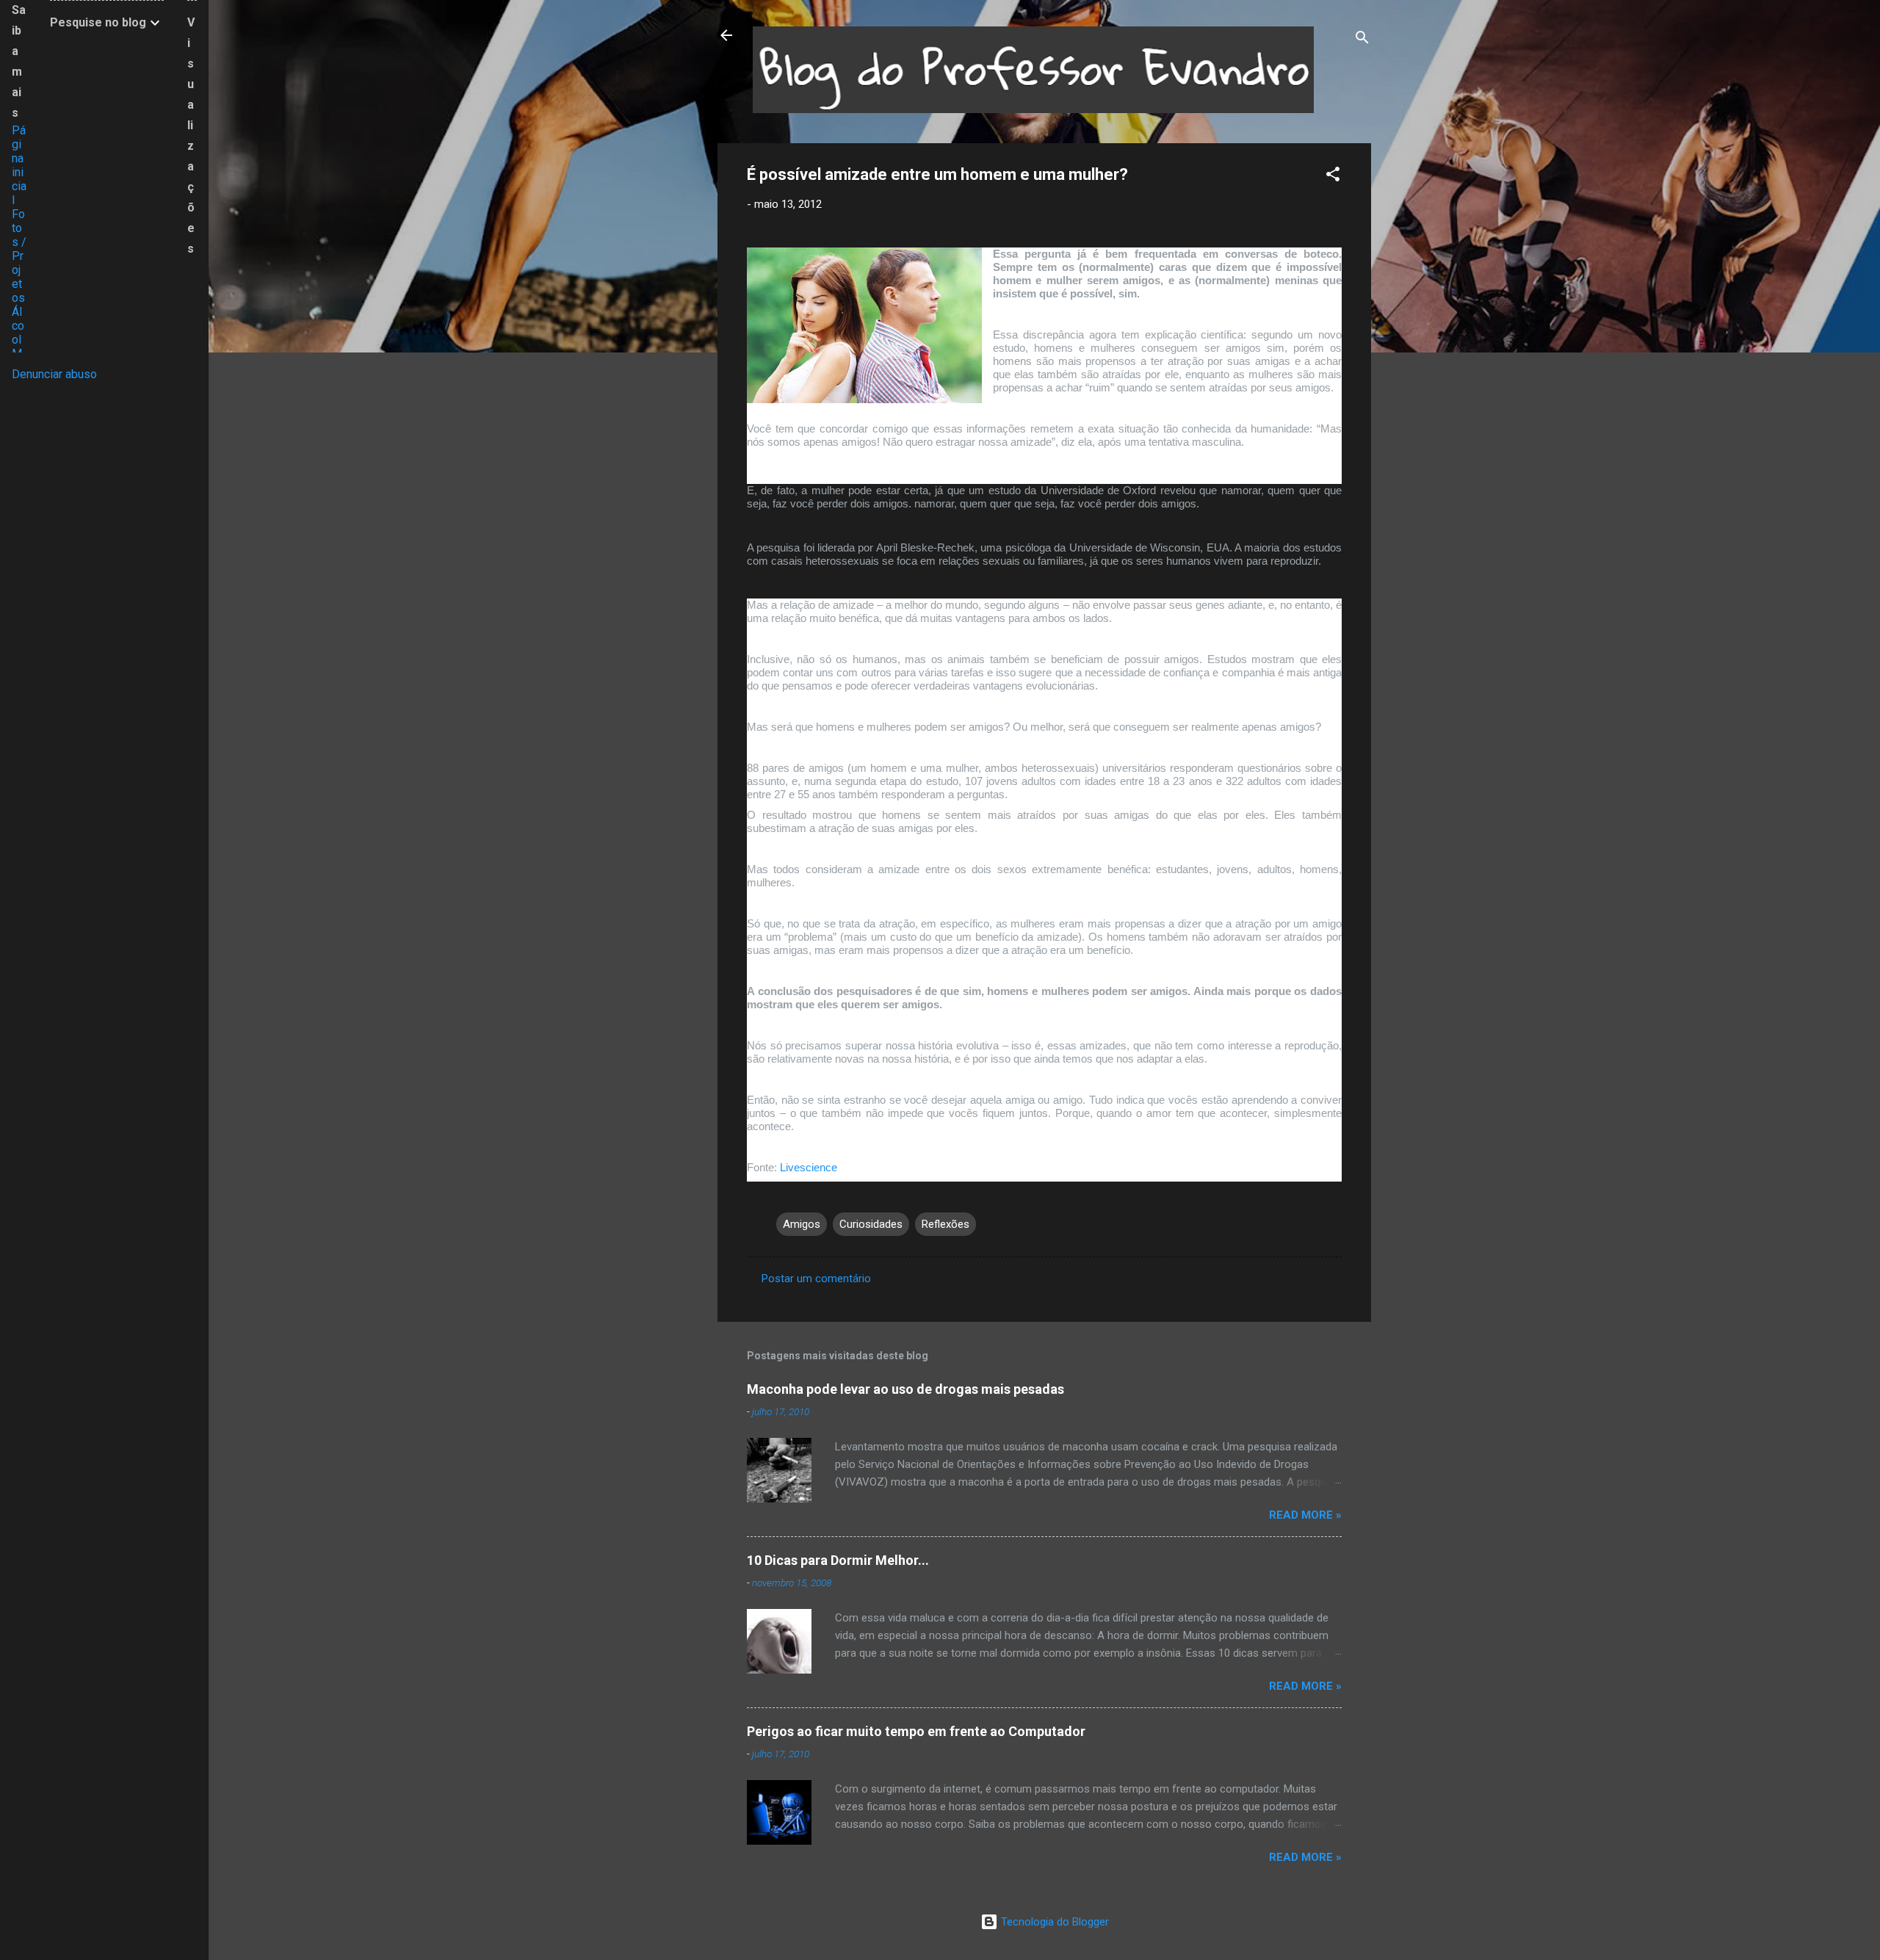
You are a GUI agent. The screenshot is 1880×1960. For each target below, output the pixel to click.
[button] (1333, 177)
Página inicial (19, 165)
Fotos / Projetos (19, 256)
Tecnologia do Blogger (1053, 1922)
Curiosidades (871, 1224)
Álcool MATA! (18, 347)
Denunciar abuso (54, 374)
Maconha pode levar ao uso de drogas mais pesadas (905, 1389)
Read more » (1305, 1515)
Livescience (807, 1167)
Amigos (802, 1224)
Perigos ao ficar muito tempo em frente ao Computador (916, 1731)
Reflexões (946, 1224)
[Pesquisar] (1362, 40)
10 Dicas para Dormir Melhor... (838, 1560)
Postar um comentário (816, 1279)
